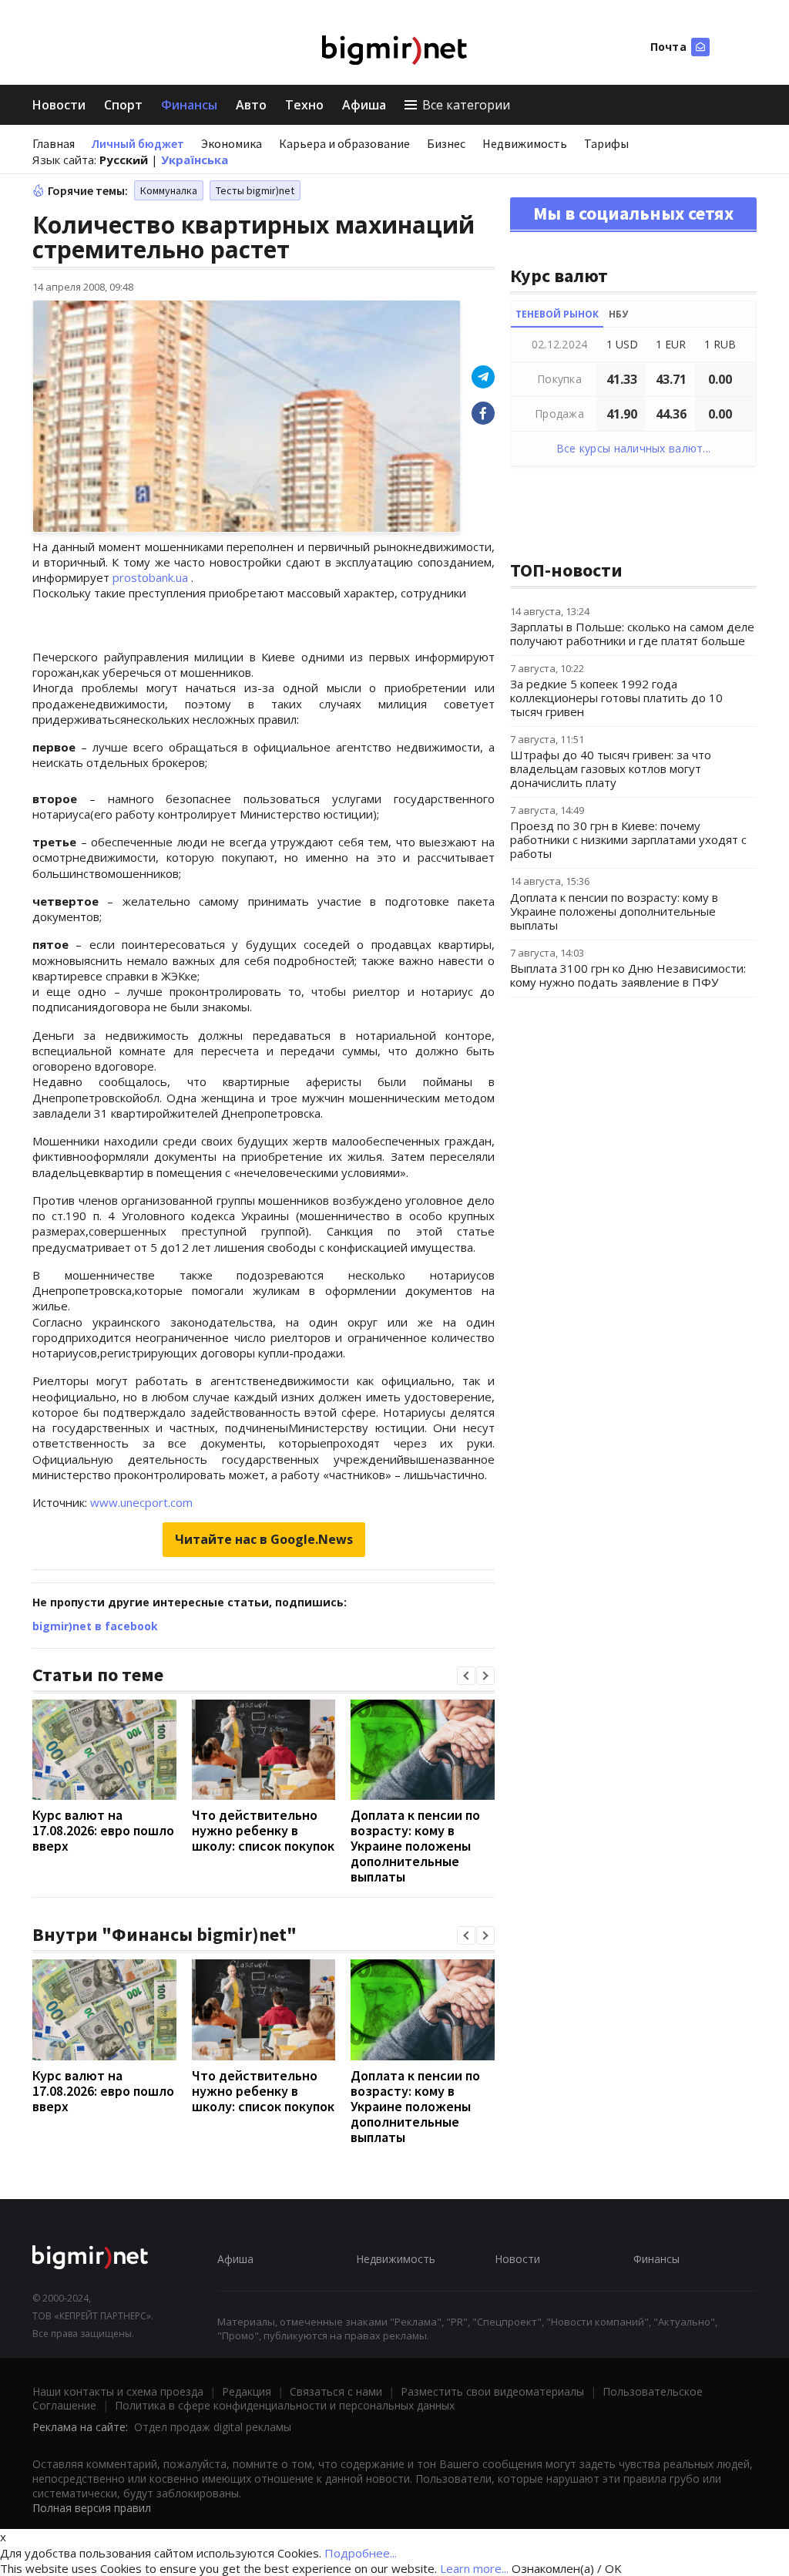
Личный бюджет (138, 143)
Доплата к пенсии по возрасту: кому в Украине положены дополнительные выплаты (415, 1846)
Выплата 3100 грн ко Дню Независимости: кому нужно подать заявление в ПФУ (628, 975)
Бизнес (446, 143)
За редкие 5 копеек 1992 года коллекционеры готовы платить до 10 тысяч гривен (616, 698)
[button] (466, 1676)
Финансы (189, 105)
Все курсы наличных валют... (634, 448)
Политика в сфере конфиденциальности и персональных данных (285, 2405)
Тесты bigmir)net (255, 190)
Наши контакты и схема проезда (118, 2391)
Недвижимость (525, 143)
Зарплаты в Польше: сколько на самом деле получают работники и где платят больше (632, 634)
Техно (304, 105)
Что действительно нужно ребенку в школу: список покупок (263, 1830)
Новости (59, 105)
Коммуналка (169, 190)
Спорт (123, 105)
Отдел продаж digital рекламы (213, 2427)
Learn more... (474, 2568)
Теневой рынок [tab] (557, 314)
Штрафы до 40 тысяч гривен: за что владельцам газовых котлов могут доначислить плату (611, 768)
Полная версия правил (92, 2508)
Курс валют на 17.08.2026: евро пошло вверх (103, 1830)
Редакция (247, 2391)
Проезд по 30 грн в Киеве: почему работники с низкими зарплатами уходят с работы (628, 839)
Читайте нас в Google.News (264, 1539)
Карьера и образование (344, 143)
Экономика (232, 143)
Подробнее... (361, 2553)
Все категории (466, 105)
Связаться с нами (336, 2391)
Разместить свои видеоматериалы (492, 2391)
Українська (195, 160)
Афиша (364, 105)
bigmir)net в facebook (95, 1626)
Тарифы (606, 143)
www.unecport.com (140, 1502)
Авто (251, 105)
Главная (54, 143)
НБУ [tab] (618, 314)
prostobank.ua (150, 577)
